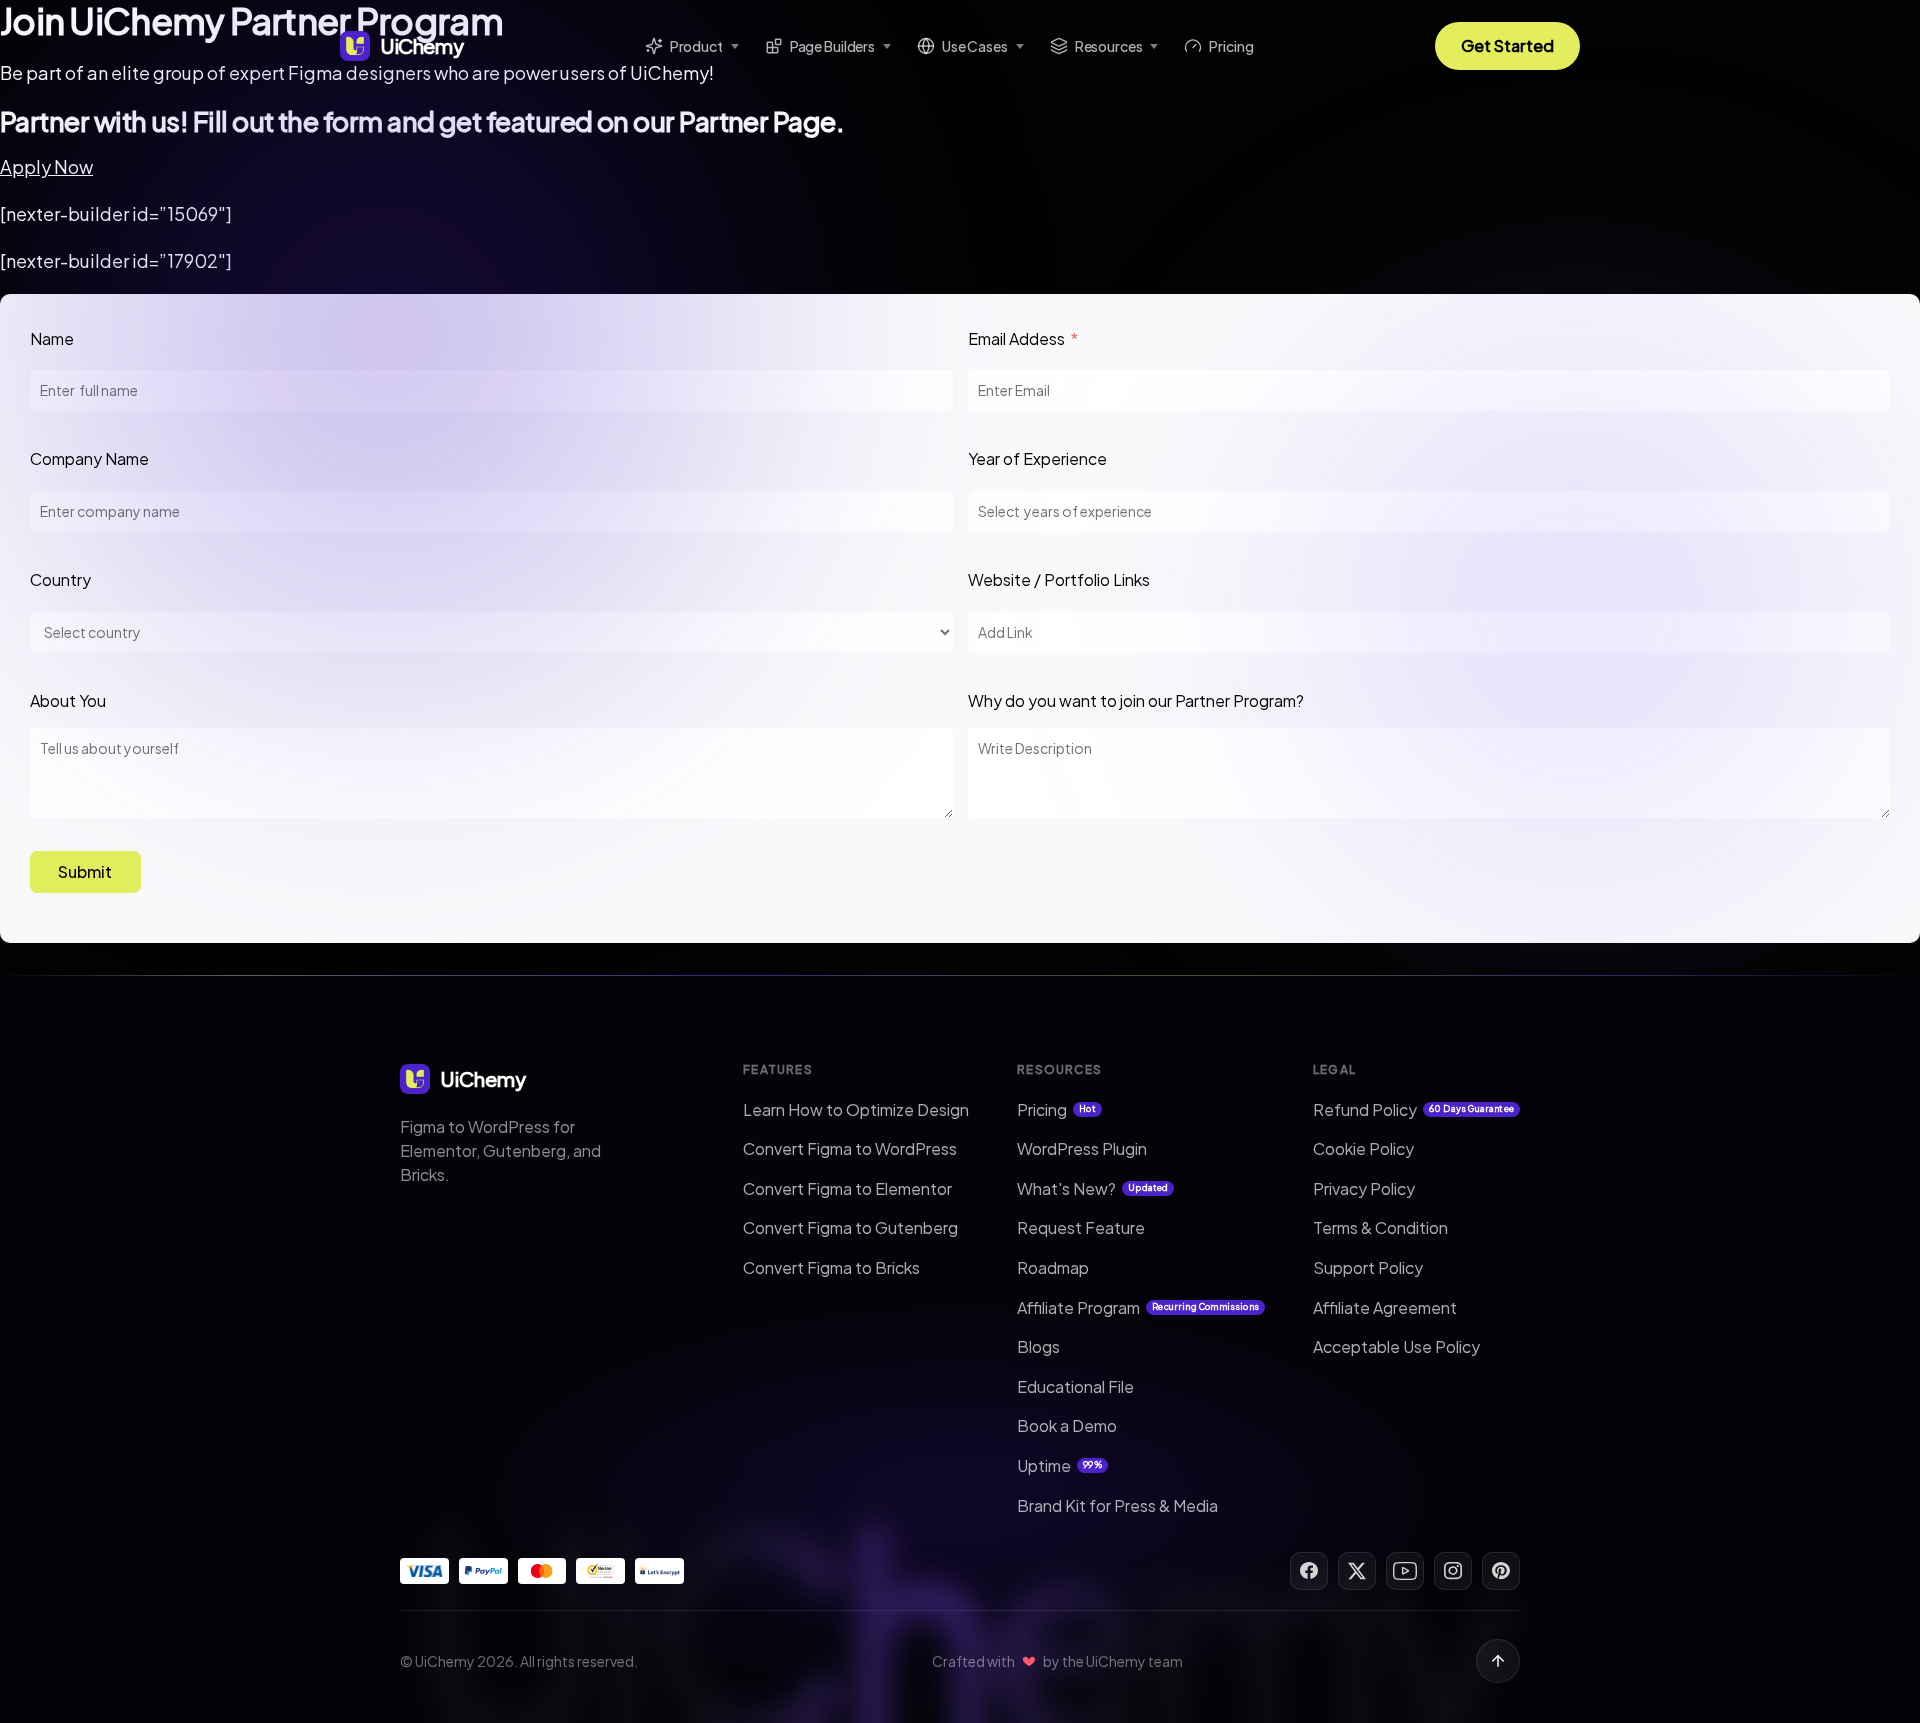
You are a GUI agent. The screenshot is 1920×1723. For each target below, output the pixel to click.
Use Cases (975, 46)
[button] (46, 166)
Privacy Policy (1364, 1188)
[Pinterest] (1501, 1571)
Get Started (1507, 45)
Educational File (1075, 1386)
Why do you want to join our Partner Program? (1136, 700)
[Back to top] (1498, 1661)
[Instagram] (1453, 1571)
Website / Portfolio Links (1060, 579)
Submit (85, 871)
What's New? (1092, 1188)
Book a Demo (1067, 1425)
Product (696, 46)
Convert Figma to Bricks (831, 1267)
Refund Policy (1413, 1109)
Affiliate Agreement (1385, 1307)
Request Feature (1081, 1227)
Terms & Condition (1380, 1227)
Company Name (89, 458)
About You (68, 700)
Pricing (1231, 46)
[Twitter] (1357, 1571)
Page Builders (832, 46)
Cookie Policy (1363, 1148)
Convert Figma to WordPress (850, 1148)
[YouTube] (1405, 1571)
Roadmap (1053, 1267)
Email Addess (1016, 338)
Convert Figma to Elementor (847, 1188)
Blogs (1038, 1346)
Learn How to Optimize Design (856, 1109)
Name (52, 338)
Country (60, 579)
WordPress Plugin (1082, 1148)
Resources (1109, 46)
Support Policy (1368, 1267)
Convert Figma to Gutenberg (850, 1227)
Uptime (1059, 1465)
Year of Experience (1037, 458)
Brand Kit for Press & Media (1117, 1505)
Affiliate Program (1138, 1307)
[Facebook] (1309, 1571)
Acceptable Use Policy (1396, 1346)
